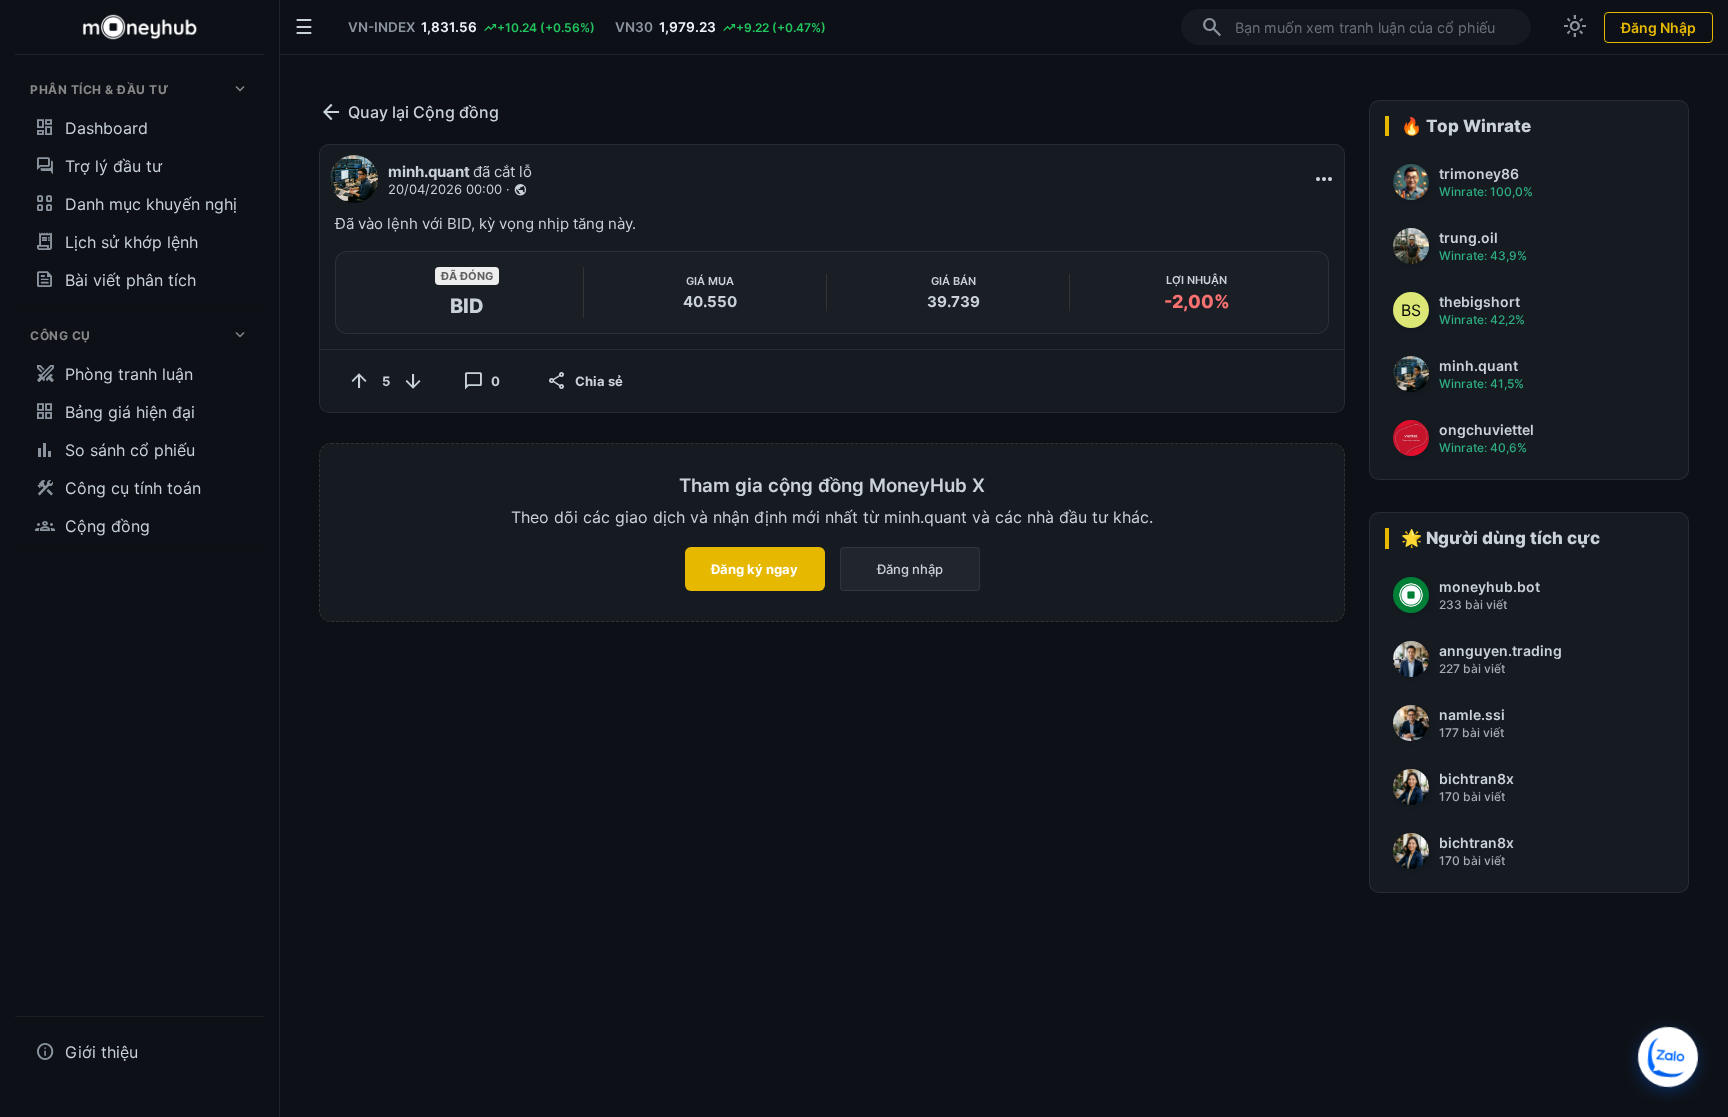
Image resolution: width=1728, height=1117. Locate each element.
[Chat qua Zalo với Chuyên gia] (1668, 1057)
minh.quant (430, 171)
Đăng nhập (910, 569)
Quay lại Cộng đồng (409, 112)
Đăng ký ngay (754, 569)
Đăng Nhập (1658, 27)
